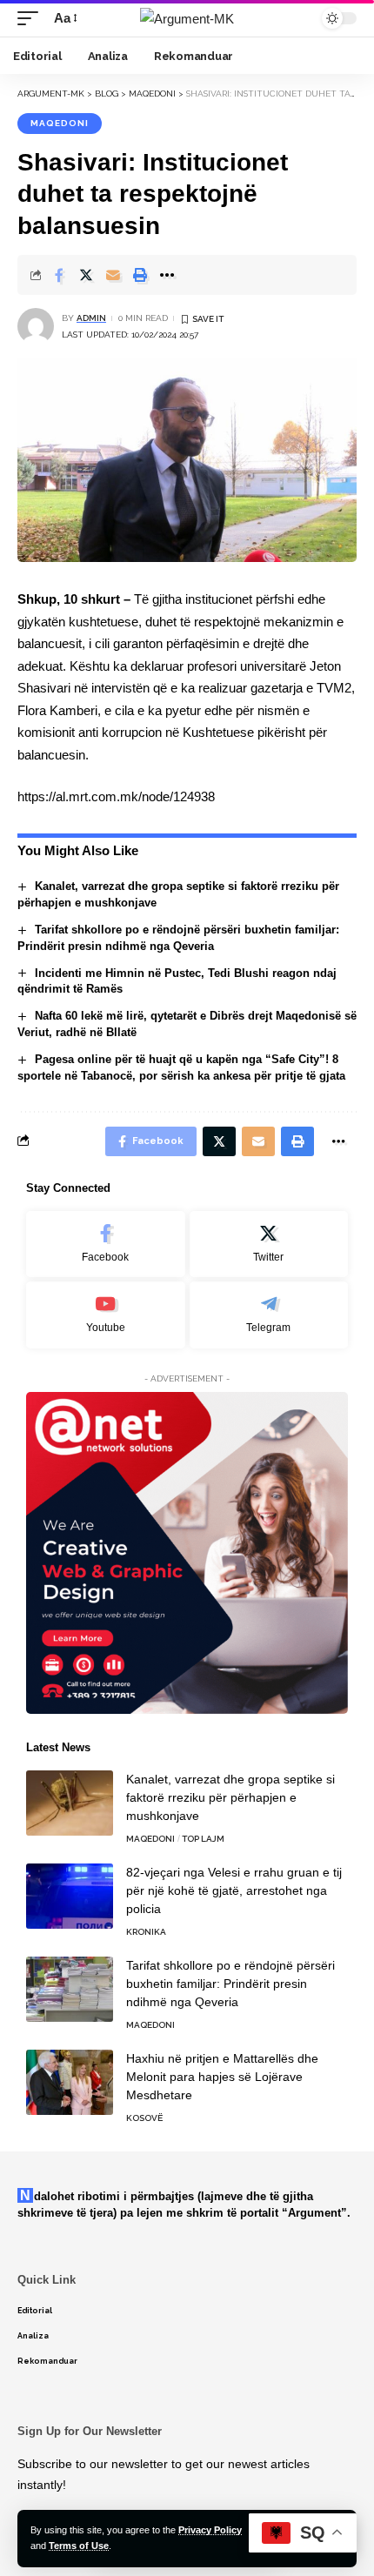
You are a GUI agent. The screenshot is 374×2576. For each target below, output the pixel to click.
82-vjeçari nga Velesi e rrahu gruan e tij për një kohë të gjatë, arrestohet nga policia (234, 1890)
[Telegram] (269, 1315)
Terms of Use (79, 2546)
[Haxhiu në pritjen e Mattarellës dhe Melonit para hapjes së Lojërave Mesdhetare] (70, 2082)
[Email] (113, 275)
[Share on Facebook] (59, 275)
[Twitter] (269, 1245)
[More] (167, 275)
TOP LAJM (203, 1839)
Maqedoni (60, 123)
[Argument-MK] (187, 19)
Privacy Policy (210, 2530)
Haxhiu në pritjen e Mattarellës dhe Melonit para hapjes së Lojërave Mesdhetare (222, 2077)
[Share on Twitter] (86, 275)
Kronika (146, 1932)
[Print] (140, 275)
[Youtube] (106, 1315)
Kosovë (144, 2118)
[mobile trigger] (32, 18)
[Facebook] (106, 1245)
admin (91, 318)
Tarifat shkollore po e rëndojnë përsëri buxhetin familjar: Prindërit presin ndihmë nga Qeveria (230, 1984)
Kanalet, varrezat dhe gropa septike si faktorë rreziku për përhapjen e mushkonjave (230, 1797)
